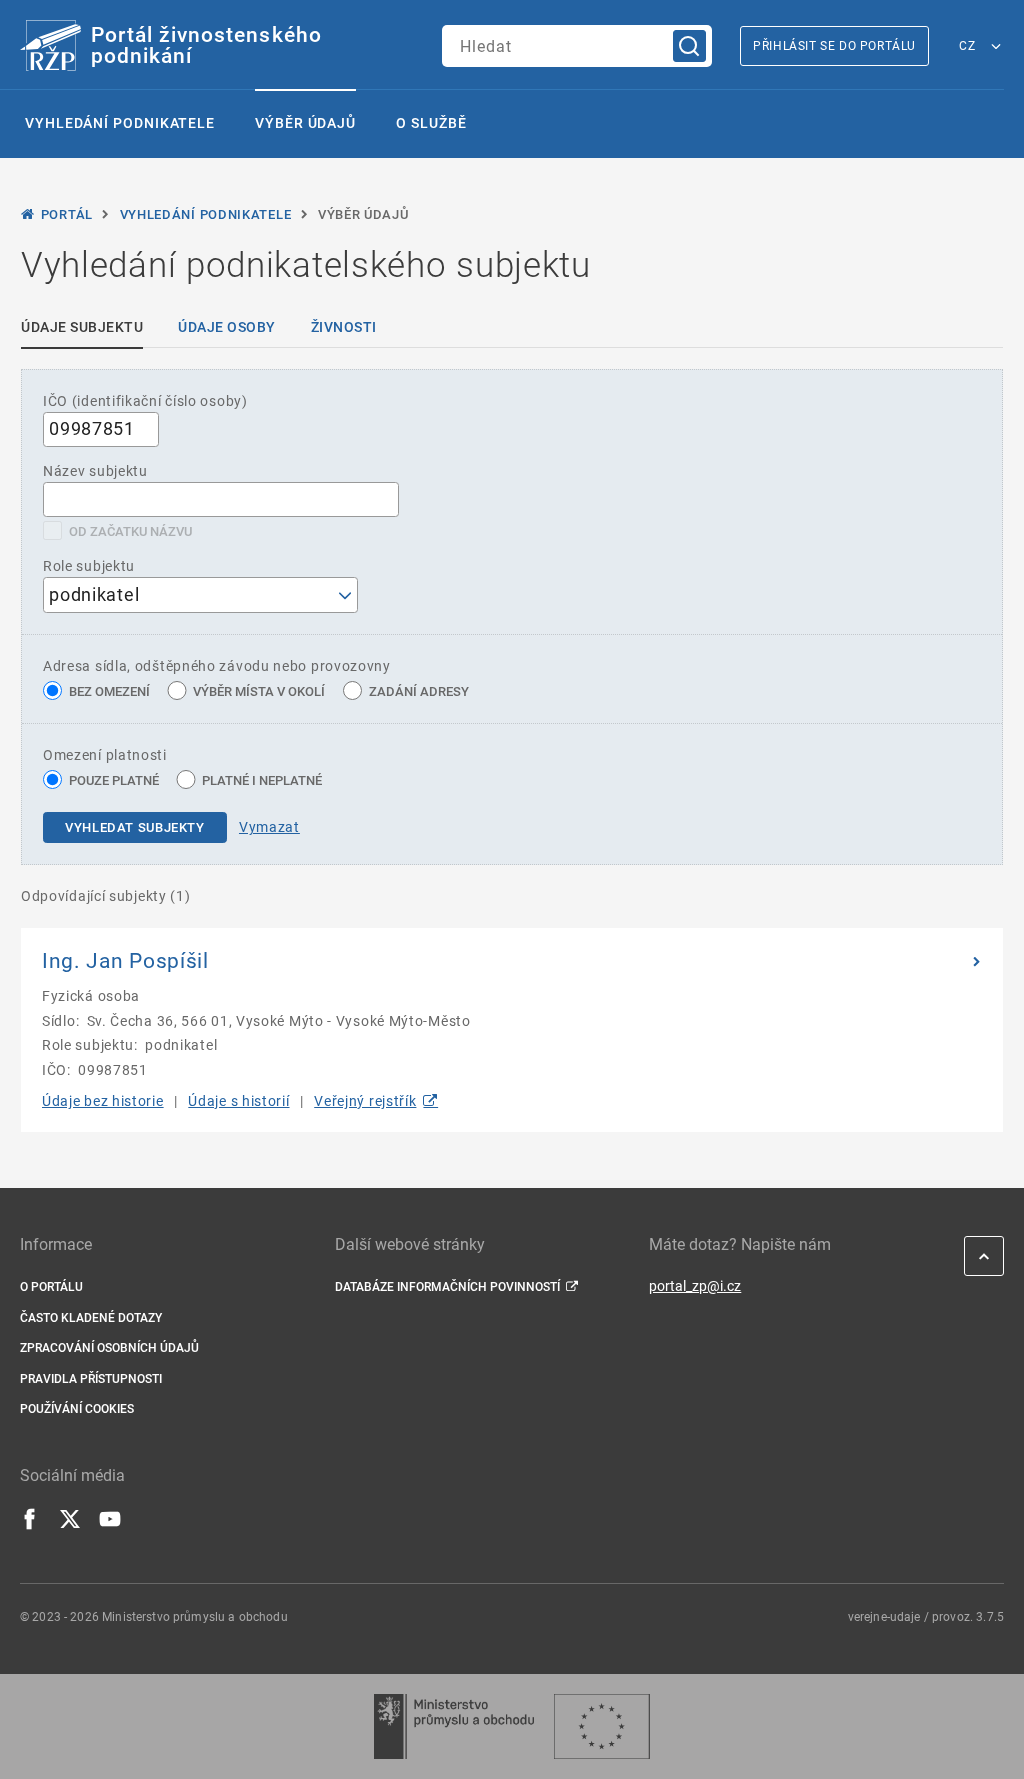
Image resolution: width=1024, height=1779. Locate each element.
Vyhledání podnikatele (120, 123)
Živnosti (344, 327)
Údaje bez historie (103, 1101)
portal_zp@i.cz (695, 1286)
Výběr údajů (305, 123)
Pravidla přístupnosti (91, 1379)
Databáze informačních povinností (447, 1287)
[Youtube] (110, 1525)
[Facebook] (30, 1525)
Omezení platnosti (105, 755)
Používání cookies (77, 1409)
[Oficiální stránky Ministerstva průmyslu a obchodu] (453, 1726)
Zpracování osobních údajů (109, 1348)
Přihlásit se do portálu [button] (834, 46)
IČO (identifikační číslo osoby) (145, 401)
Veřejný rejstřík (365, 1101)
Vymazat (269, 827)
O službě (431, 123)
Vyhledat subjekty (135, 827)
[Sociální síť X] (70, 1525)
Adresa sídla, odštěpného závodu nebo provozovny (217, 666)
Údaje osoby (227, 327)
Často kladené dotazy (91, 1318)
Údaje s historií (238, 1101)
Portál (67, 214)
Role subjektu (89, 566)
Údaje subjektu (82, 327)
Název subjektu (95, 471)
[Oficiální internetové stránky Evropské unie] (602, 1726)
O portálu (51, 1287)
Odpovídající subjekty (106, 896)
